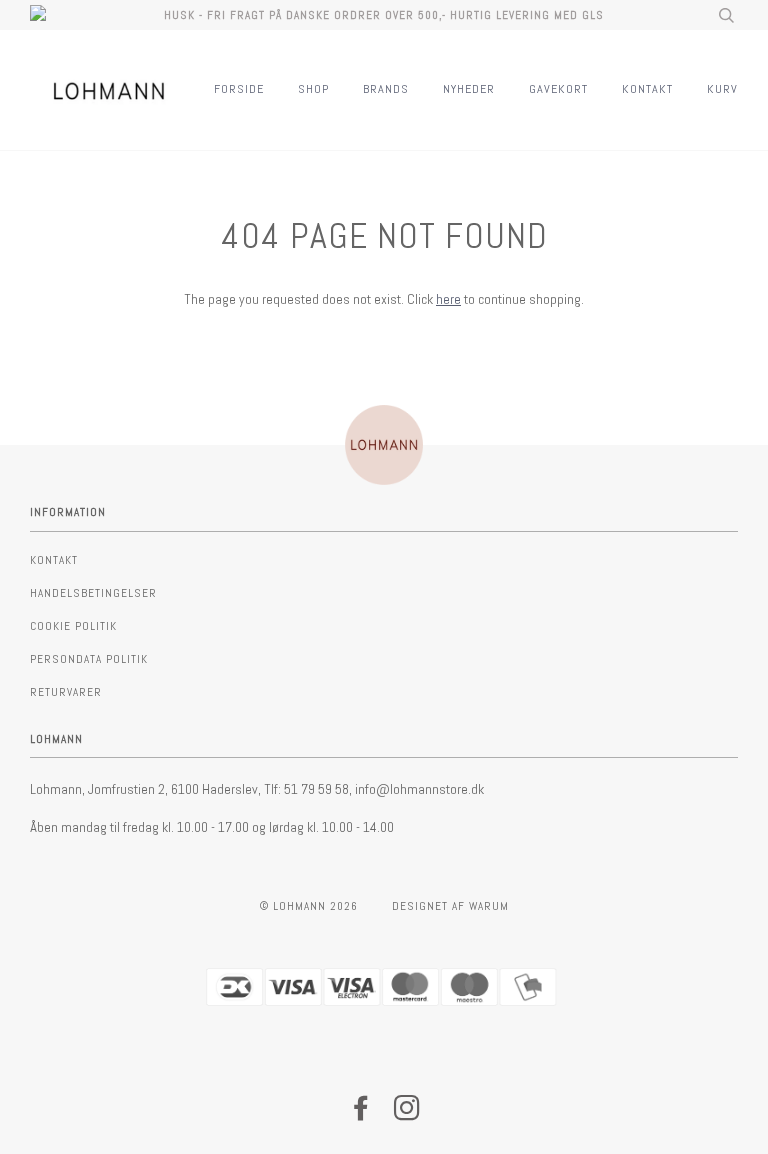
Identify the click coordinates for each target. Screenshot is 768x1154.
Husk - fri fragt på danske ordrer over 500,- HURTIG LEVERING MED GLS (384, 15)
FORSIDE (239, 89)
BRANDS (386, 89)
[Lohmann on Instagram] (407, 1114)
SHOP (313, 89)
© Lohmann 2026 (309, 906)
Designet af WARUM (450, 906)
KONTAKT (647, 89)
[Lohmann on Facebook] (361, 1114)
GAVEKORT (558, 89)
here (448, 299)
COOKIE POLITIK (73, 626)
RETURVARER (66, 692)
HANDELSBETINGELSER (93, 593)
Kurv (722, 89)
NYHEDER (469, 89)
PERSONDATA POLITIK (89, 659)
